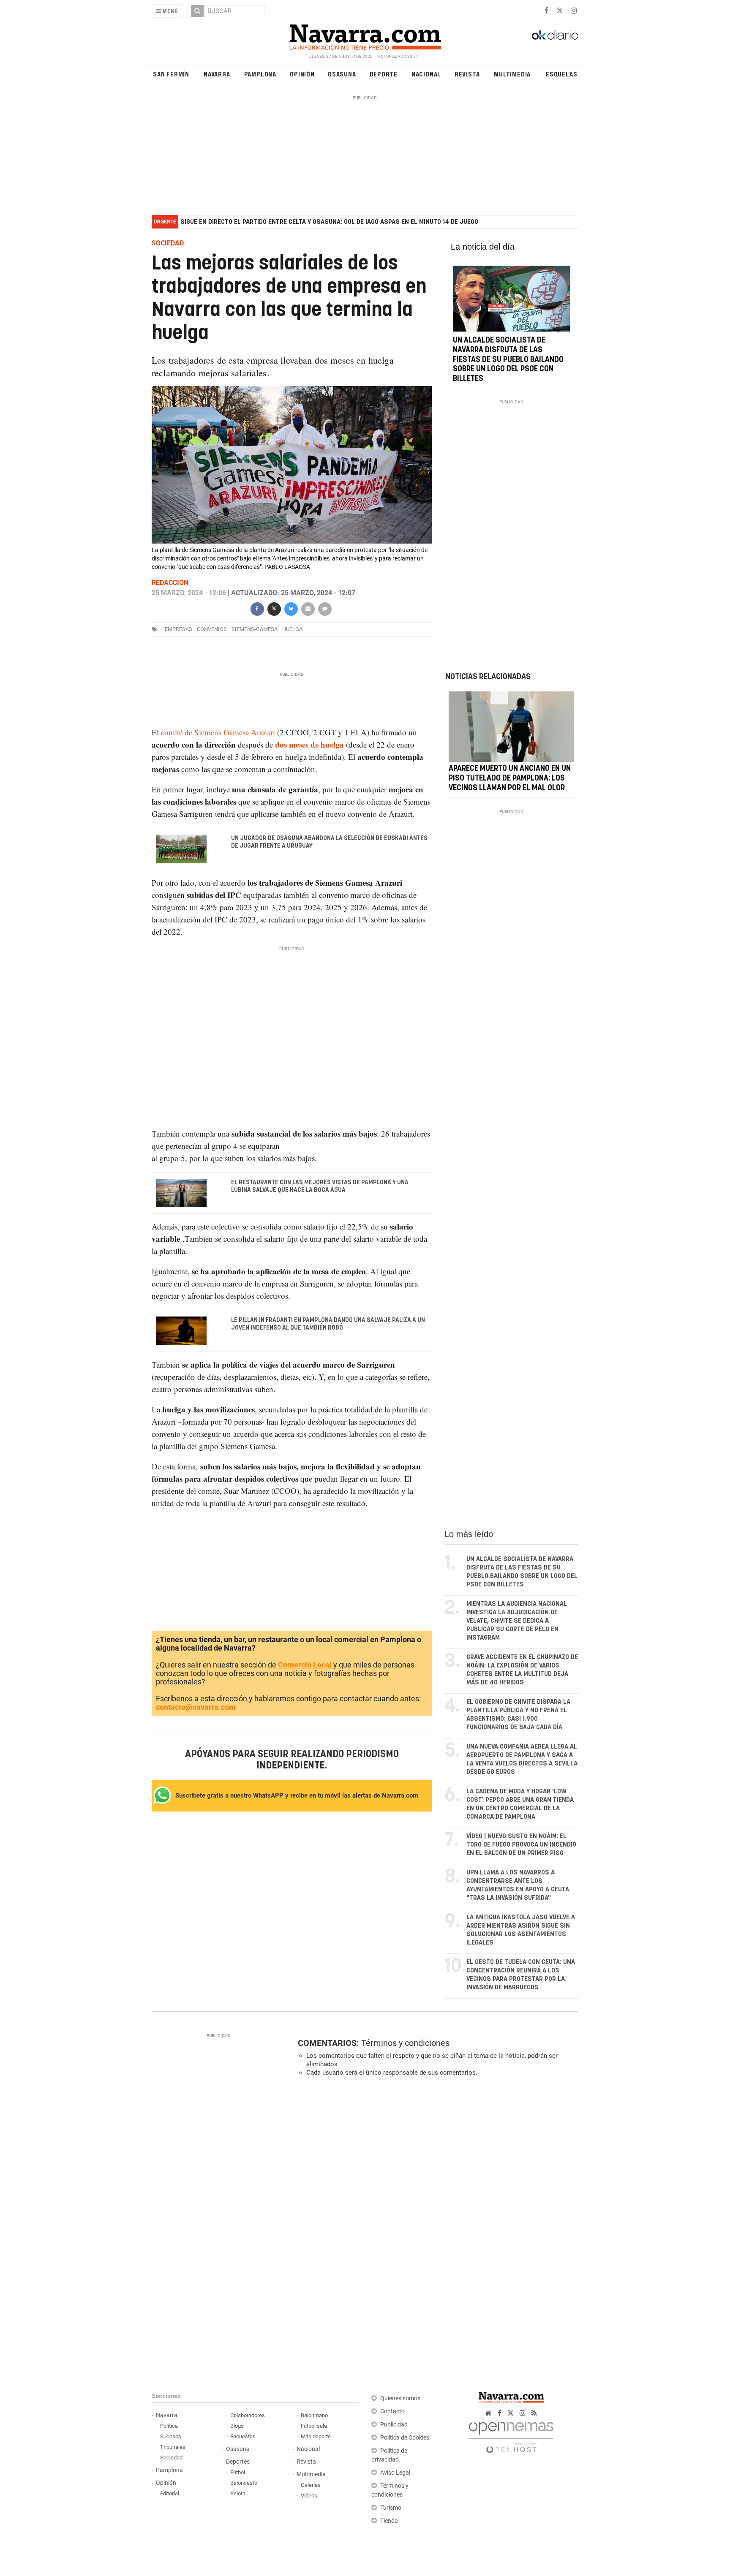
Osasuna (342, 74)
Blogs (237, 2426)
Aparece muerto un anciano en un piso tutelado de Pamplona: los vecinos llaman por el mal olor (510, 778)
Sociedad (171, 2458)
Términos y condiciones (405, 2043)
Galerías (311, 2485)
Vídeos (309, 2496)
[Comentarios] (324, 608)
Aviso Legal (395, 2473)
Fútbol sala (314, 2426)
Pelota (238, 2493)
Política (169, 2426)
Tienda (389, 2521)
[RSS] (534, 2413)
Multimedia (512, 74)
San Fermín (171, 74)
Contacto (392, 2411)
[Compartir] (257, 608)
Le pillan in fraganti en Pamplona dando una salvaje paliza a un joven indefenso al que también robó (328, 1324)
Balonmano (314, 2415)
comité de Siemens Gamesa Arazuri (218, 732)
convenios (212, 630)
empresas (178, 630)
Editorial (170, 2493)
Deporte (384, 74)
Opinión (302, 74)
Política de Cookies (405, 2438)
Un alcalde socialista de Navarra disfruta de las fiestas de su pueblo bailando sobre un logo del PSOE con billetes (508, 360)
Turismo (391, 2508)
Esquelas (561, 74)
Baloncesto (244, 2483)
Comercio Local (305, 1665)
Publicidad (394, 2425)
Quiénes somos (400, 2398)
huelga (292, 630)
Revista (467, 74)
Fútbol (238, 2472)
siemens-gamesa (255, 630)
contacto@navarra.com (196, 1707)
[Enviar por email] (308, 608)
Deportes (238, 2462)
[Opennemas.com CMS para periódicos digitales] (511, 2435)
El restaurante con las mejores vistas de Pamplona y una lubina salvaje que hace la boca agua (320, 1186)
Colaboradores (248, 2415)
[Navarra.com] (365, 35)
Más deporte (316, 2436)
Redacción (170, 583)
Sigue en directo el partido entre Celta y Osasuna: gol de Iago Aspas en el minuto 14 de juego (329, 222)
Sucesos (171, 2436)
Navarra (217, 74)
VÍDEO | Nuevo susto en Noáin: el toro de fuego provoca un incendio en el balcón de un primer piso (521, 1845)
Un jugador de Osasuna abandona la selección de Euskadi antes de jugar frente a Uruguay (329, 842)
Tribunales (173, 2447)
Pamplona (260, 74)
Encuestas (243, 2436)
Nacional (426, 74)
